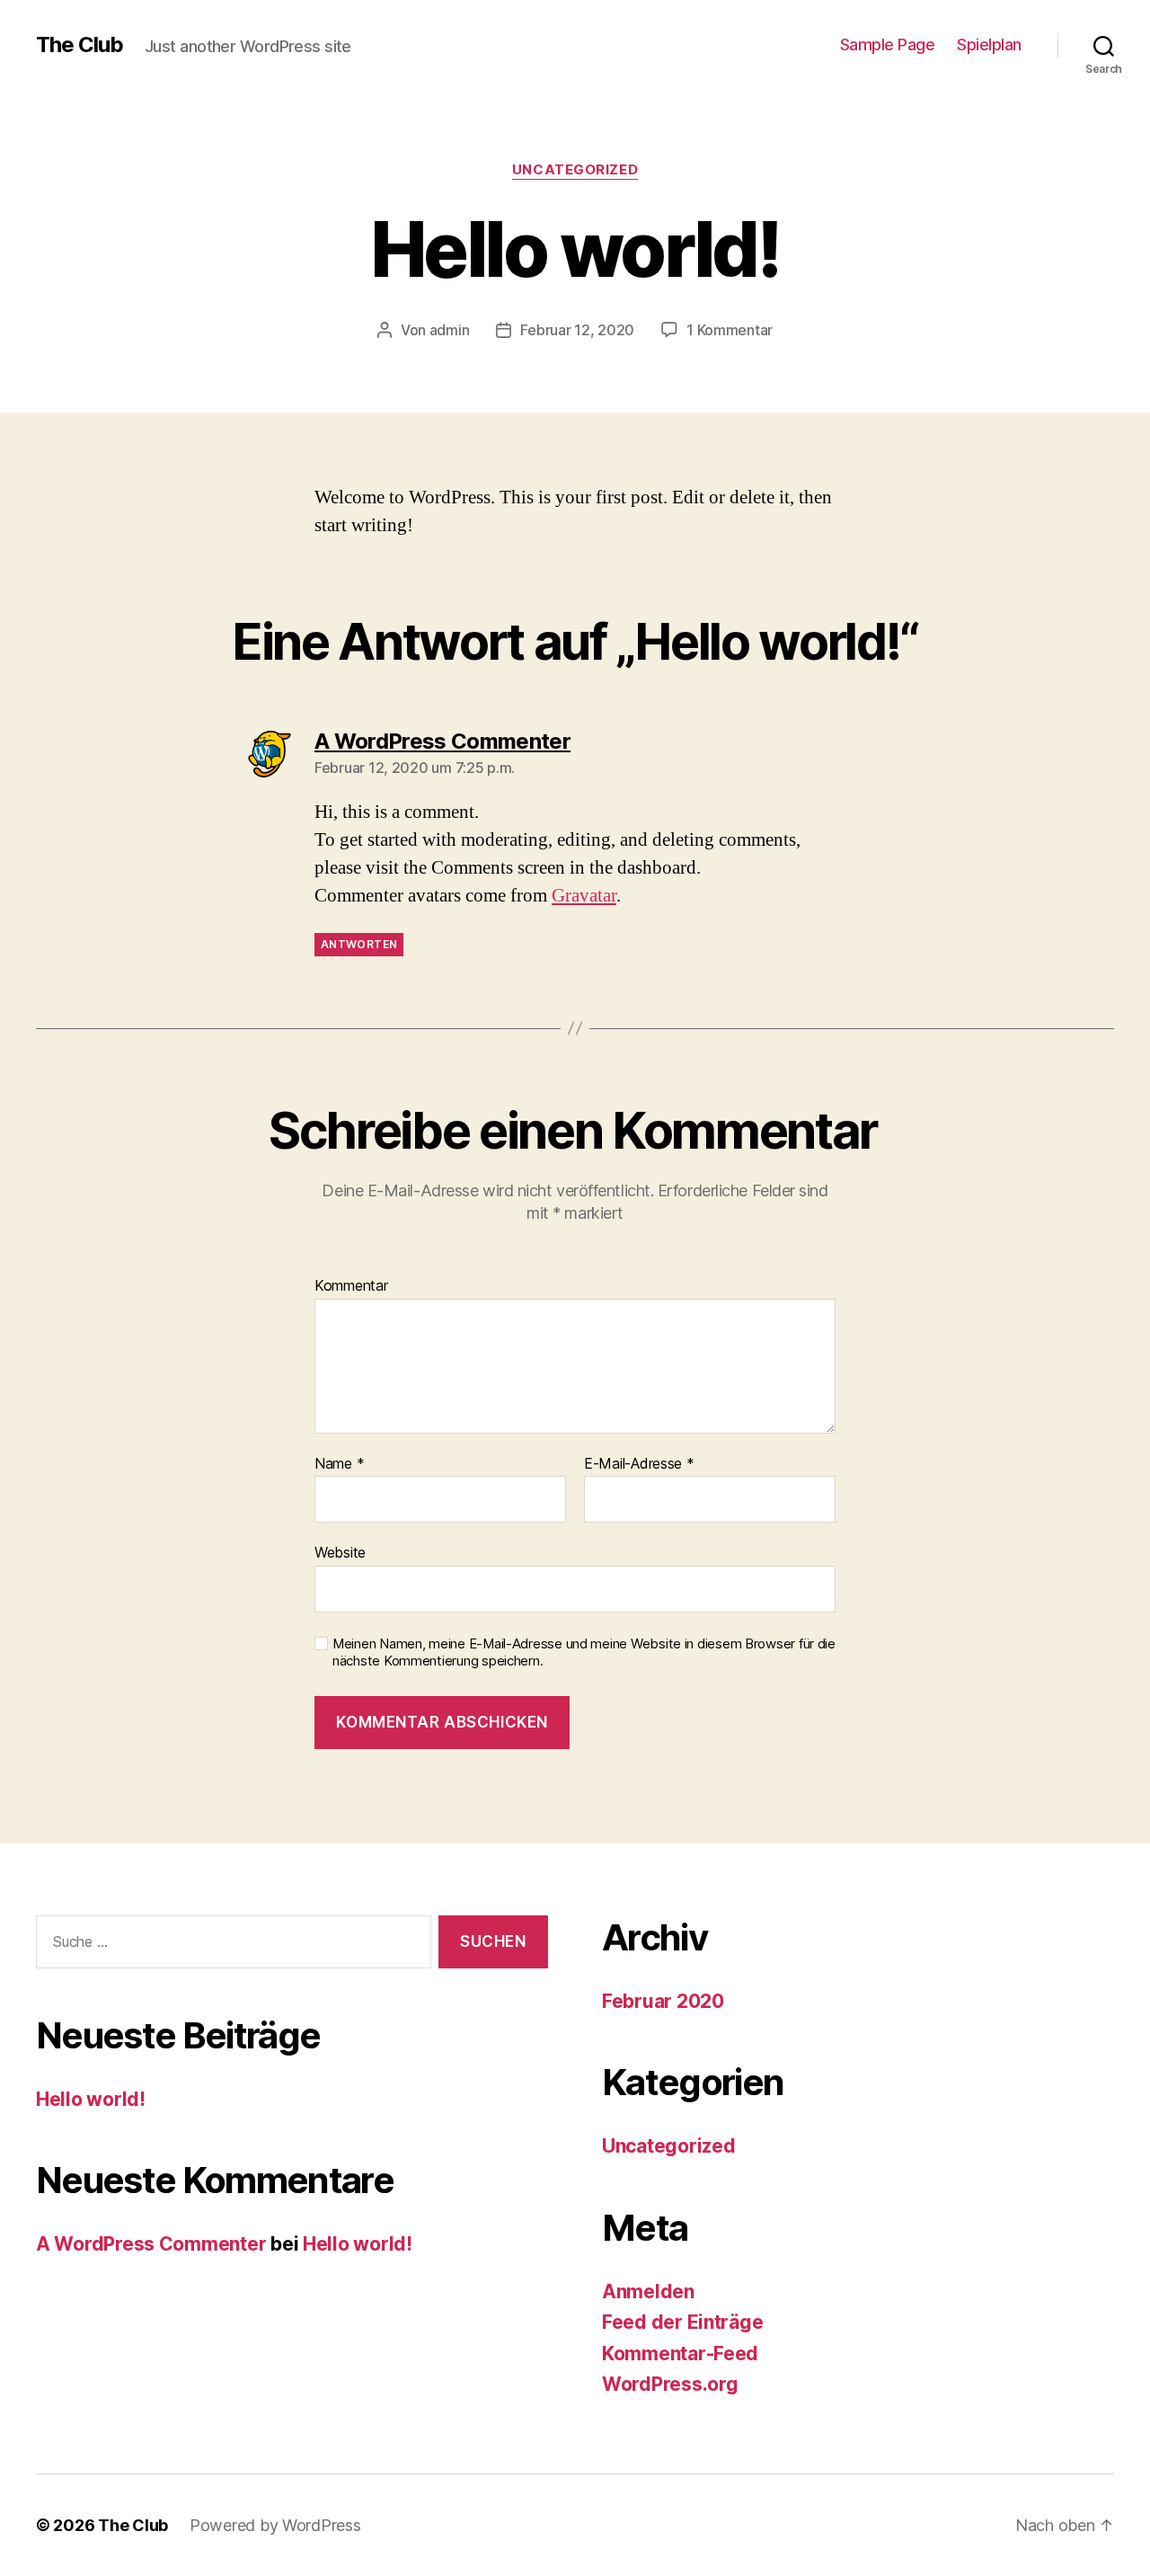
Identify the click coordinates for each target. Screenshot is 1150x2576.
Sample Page (888, 44)
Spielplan (989, 44)
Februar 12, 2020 (577, 330)
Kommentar (351, 1286)
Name (339, 1464)
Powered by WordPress (275, 2525)
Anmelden (648, 2292)
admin (450, 330)
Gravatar (584, 896)
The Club (80, 45)
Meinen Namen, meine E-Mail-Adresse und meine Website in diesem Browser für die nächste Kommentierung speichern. (584, 1652)
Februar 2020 (663, 2001)
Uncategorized (575, 170)
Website (340, 1552)
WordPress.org (670, 2384)
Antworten (359, 944)
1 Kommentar (730, 330)
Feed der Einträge (682, 2322)
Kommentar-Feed (680, 2354)
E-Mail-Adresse (639, 1464)
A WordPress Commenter (151, 2244)
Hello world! (91, 2099)
